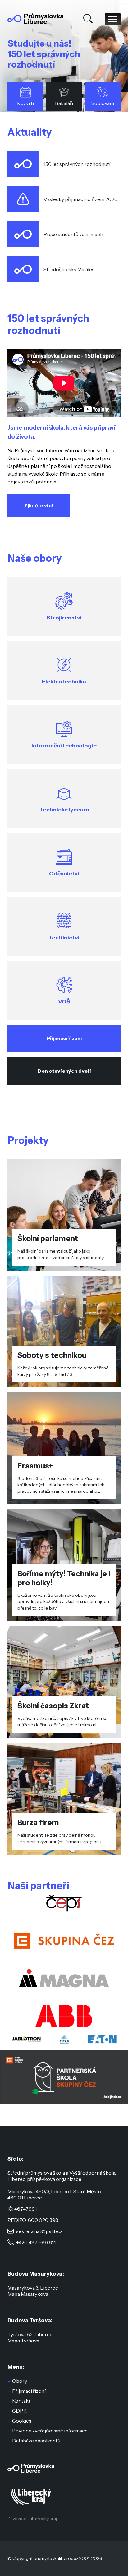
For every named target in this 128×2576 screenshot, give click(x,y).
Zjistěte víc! (39, 505)
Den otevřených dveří (64, 1071)
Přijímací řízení (64, 1038)
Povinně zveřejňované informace (50, 2431)
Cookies (22, 2421)
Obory (20, 2381)
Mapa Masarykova (28, 2294)
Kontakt (21, 2401)
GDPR (19, 2411)
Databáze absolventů (36, 2441)
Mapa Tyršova (23, 2341)
